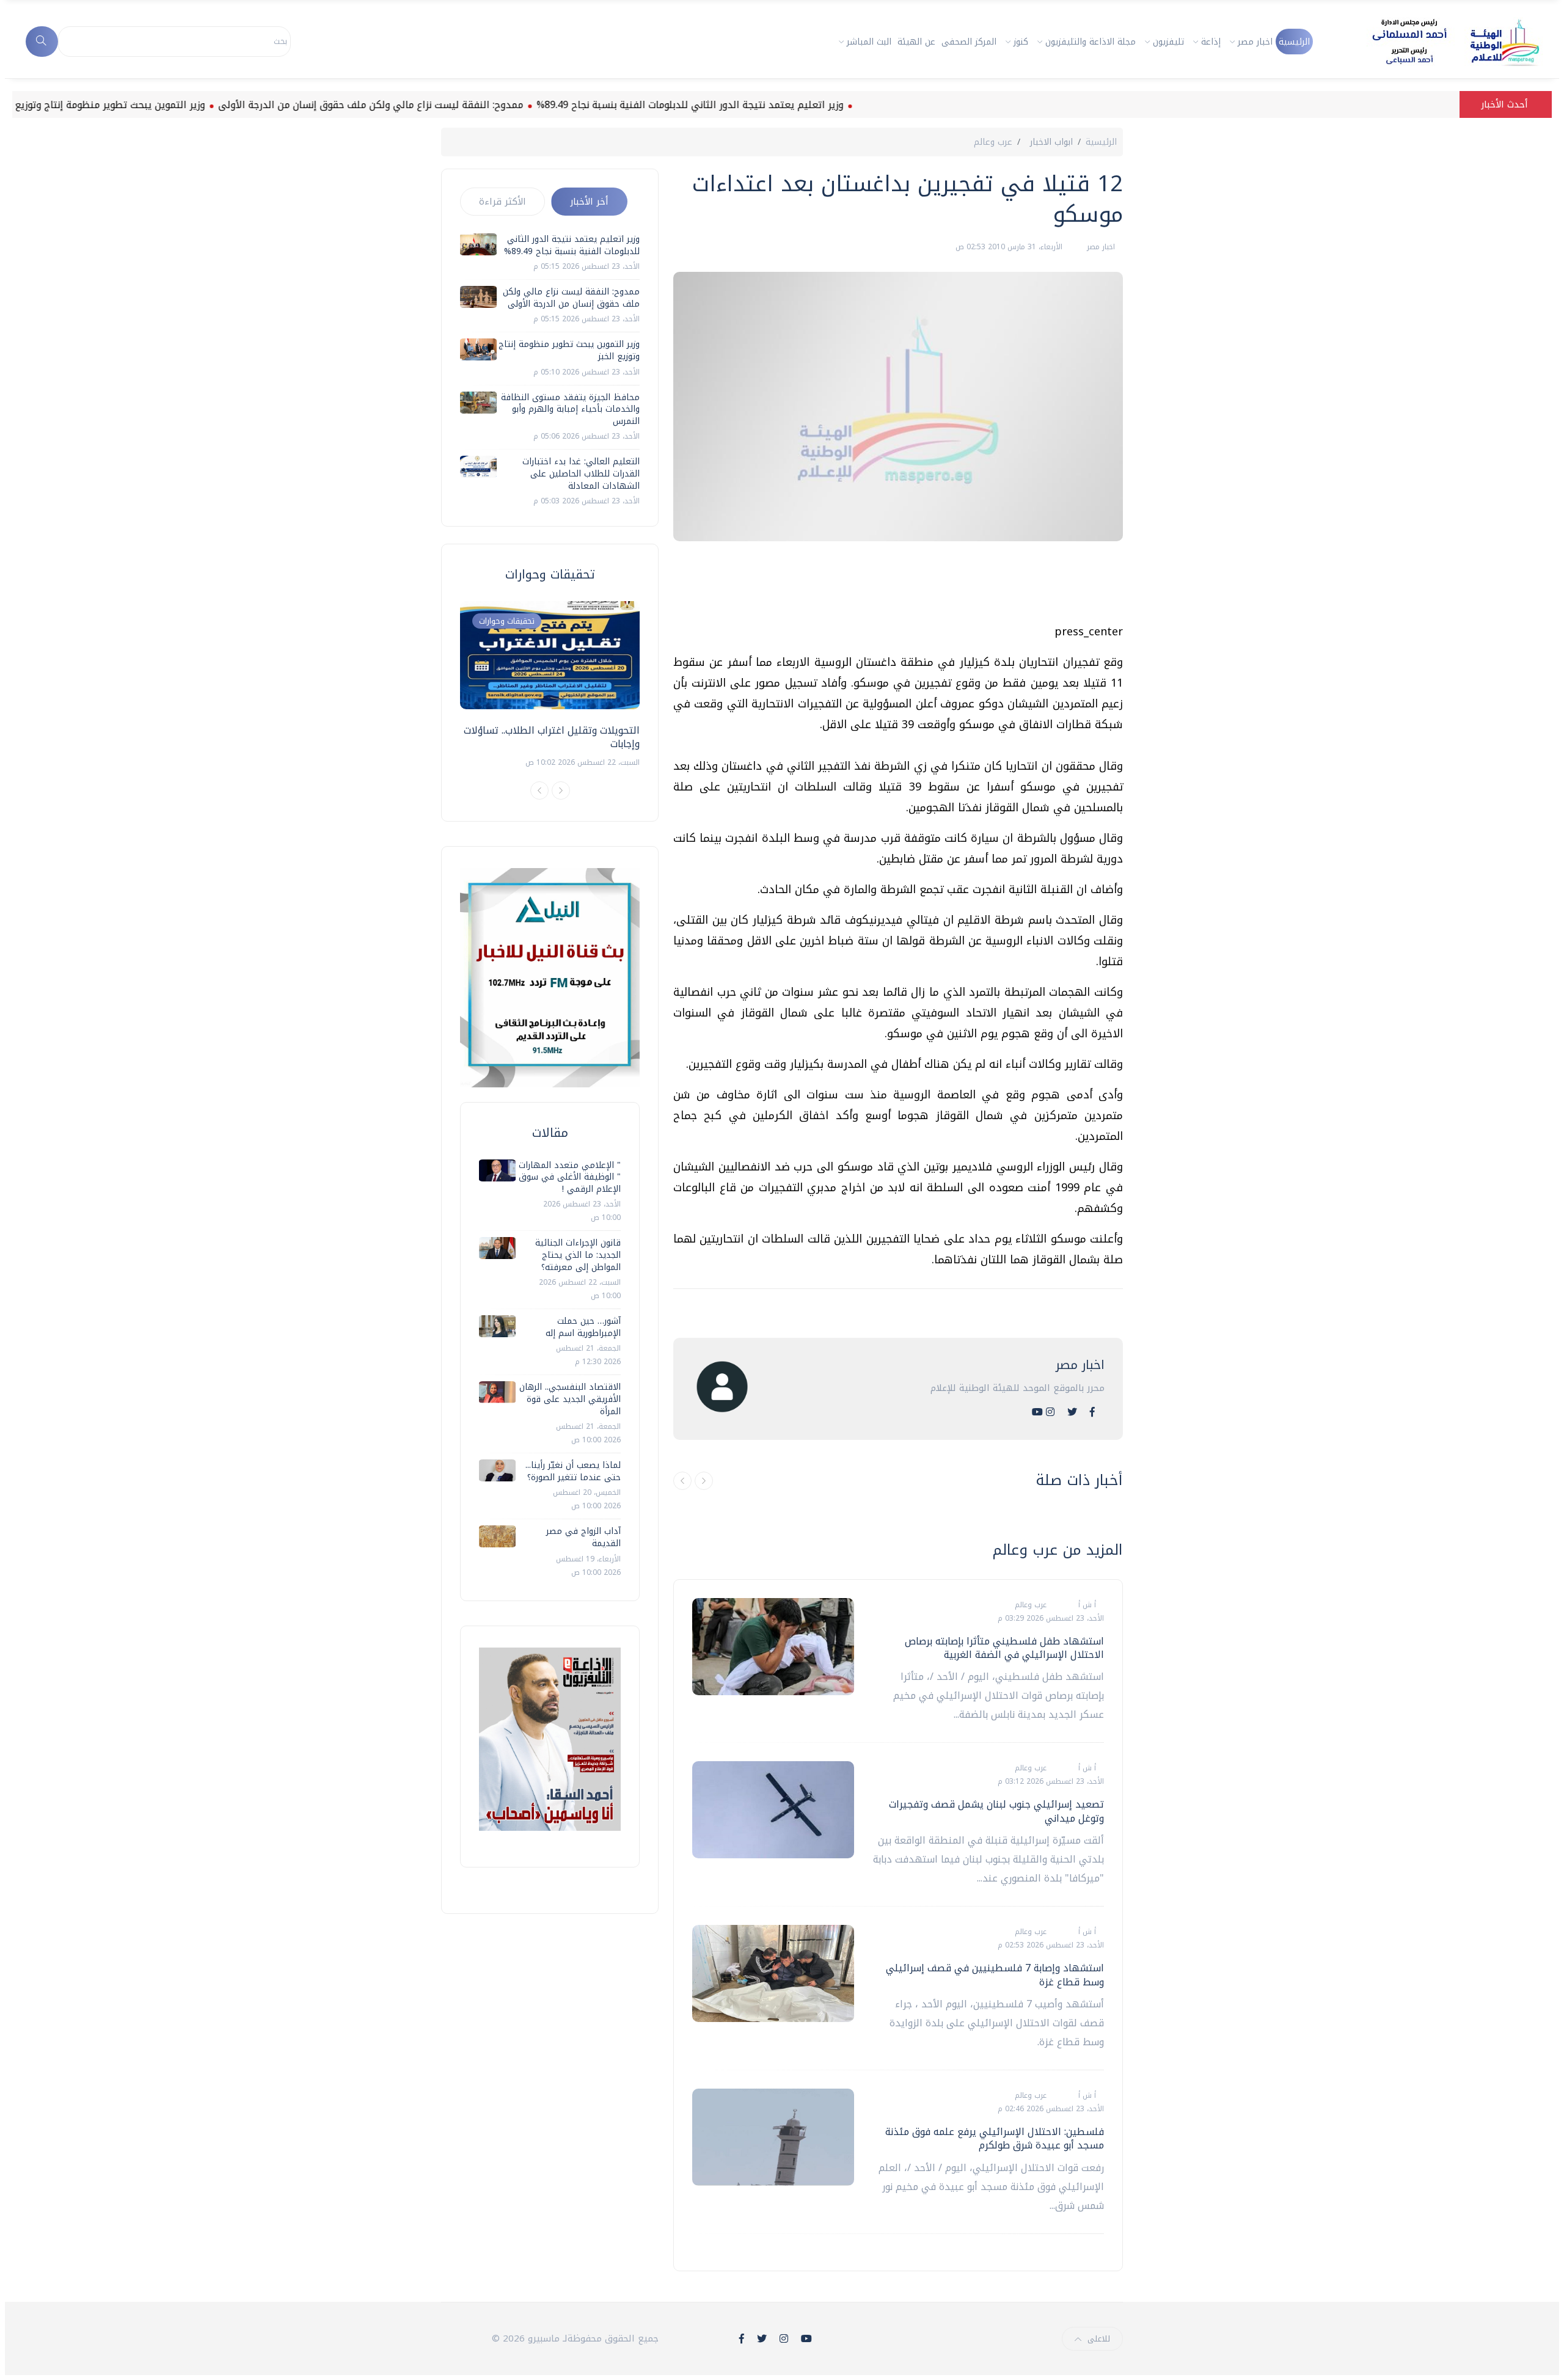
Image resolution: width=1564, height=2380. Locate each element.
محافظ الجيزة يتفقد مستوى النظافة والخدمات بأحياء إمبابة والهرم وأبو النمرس (570, 409)
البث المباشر (869, 42)
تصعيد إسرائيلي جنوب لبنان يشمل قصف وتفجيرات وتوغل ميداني (996, 1811)
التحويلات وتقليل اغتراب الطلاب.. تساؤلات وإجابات (552, 737)
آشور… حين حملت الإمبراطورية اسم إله (583, 1327)
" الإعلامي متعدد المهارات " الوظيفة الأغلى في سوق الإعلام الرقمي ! (570, 1177)
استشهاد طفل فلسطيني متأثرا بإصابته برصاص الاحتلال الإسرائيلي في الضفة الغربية (1004, 1648)
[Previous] (539, 790)
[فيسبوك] (1092, 1412)
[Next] (561, 790)
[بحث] (42, 42)
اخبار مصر (1255, 42)
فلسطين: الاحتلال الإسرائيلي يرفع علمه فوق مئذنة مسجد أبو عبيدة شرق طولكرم (995, 2138)
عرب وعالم (993, 142)
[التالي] (704, 1481)
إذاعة (1211, 42)
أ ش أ (1086, 1605)
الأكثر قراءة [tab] (502, 202)
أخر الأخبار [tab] (589, 202)
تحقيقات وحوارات (507, 621)
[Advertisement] (901, 587)
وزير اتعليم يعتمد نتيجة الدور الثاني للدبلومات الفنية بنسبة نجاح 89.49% (754, 105)
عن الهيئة (916, 42)
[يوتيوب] (1037, 1412)
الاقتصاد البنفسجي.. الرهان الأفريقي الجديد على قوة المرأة (570, 1399)
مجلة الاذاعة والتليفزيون (1091, 42)
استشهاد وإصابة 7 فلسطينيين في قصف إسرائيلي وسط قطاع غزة (995, 1975)
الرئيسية (1294, 42)
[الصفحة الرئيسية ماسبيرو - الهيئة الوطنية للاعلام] (1441, 42)
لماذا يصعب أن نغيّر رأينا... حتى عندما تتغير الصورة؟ (573, 1471)
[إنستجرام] (1050, 1412)
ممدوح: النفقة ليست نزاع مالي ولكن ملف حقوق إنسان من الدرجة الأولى (435, 105)
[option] (550, 685)
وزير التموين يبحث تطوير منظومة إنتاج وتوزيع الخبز (163, 105)
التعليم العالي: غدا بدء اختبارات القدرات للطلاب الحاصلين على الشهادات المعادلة (581, 473)
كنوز (1021, 42)
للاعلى (1099, 2339)
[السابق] (682, 1481)
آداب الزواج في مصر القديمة (583, 1537)
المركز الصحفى (969, 42)
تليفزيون (1168, 42)
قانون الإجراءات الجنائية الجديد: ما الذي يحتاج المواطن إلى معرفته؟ (578, 1255)
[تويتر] (1072, 1412)
